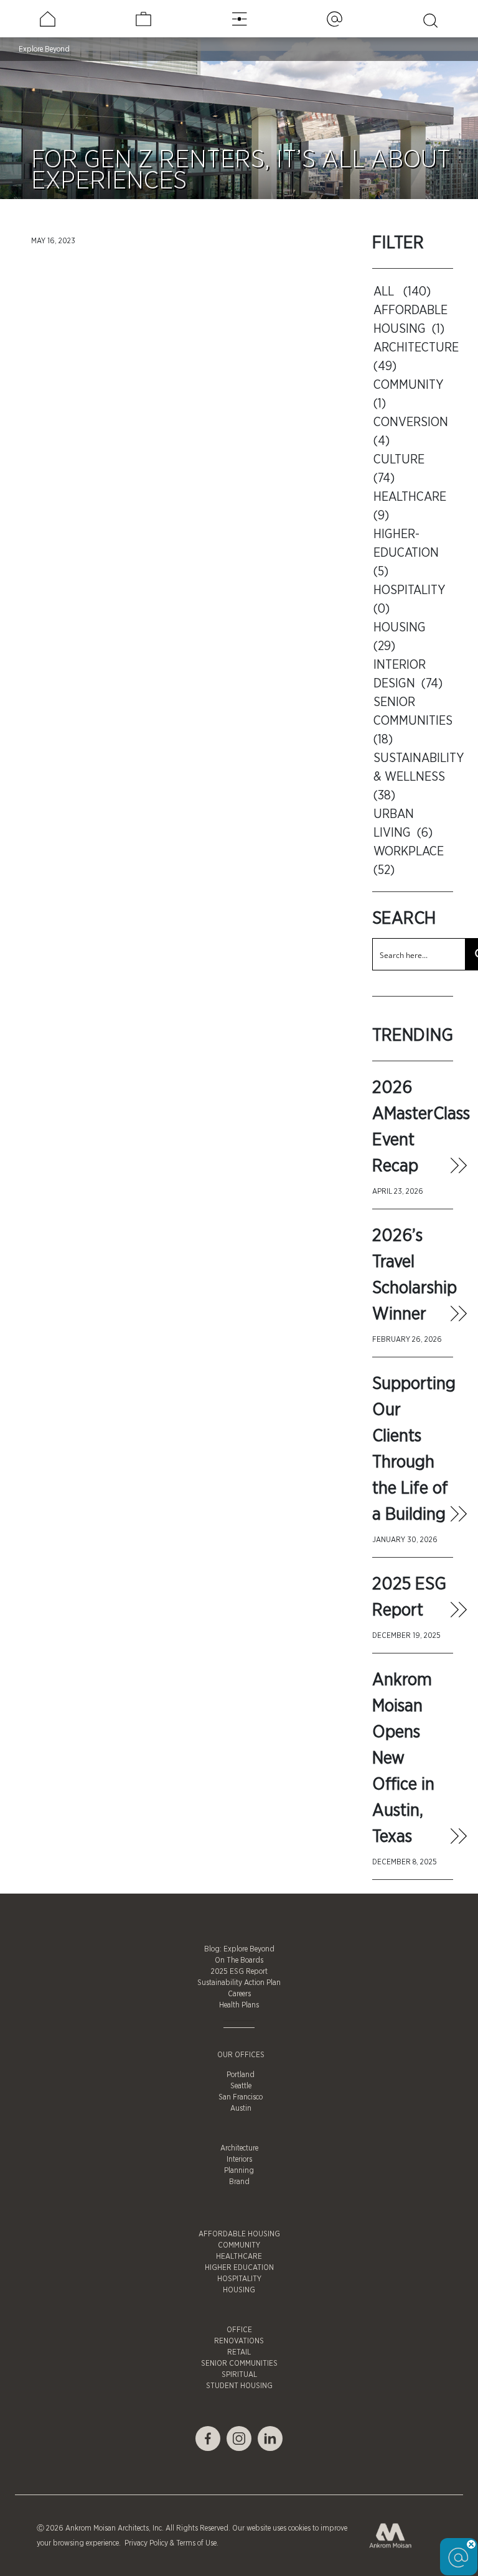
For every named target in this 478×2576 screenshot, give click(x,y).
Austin (241, 2108)
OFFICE (239, 2330)
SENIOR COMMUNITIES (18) (414, 721)
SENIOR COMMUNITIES (239, 2363)
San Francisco (241, 2097)
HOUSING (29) (401, 637)
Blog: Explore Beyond (239, 1949)
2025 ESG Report (239, 1971)
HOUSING (239, 2290)
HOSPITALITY (239, 2279)
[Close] (471, 2544)
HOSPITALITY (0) (411, 600)
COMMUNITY (239, 2245)
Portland (241, 2075)
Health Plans (239, 2005)
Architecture (239, 2148)
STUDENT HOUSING (239, 2386)
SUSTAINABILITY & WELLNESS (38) (414, 777)
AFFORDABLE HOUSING (239, 2234)
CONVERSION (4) (412, 432)
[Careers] (143, 19)
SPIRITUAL (239, 2374)
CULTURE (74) (401, 469)
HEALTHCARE (239, 2256)
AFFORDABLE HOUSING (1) (410, 320)
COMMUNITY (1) (410, 394)
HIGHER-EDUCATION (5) (408, 553)
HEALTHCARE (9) (411, 506)
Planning (239, 2170)
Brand (239, 2182)
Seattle (241, 2086)
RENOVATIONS (239, 2341)
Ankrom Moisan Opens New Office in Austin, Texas (403, 1759)
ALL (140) (402, 292)
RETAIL (239, 2352)
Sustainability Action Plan (239, 1983)
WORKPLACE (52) (410, 861)
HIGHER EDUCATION (239, 2267)
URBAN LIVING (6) (403, 824)
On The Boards (239, 1960)
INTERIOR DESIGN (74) (408, 674)
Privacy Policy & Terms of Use (170, 2543)
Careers (239, 1994)
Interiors (239, 2159)
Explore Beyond (44, 49)
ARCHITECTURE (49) (414, 357)
